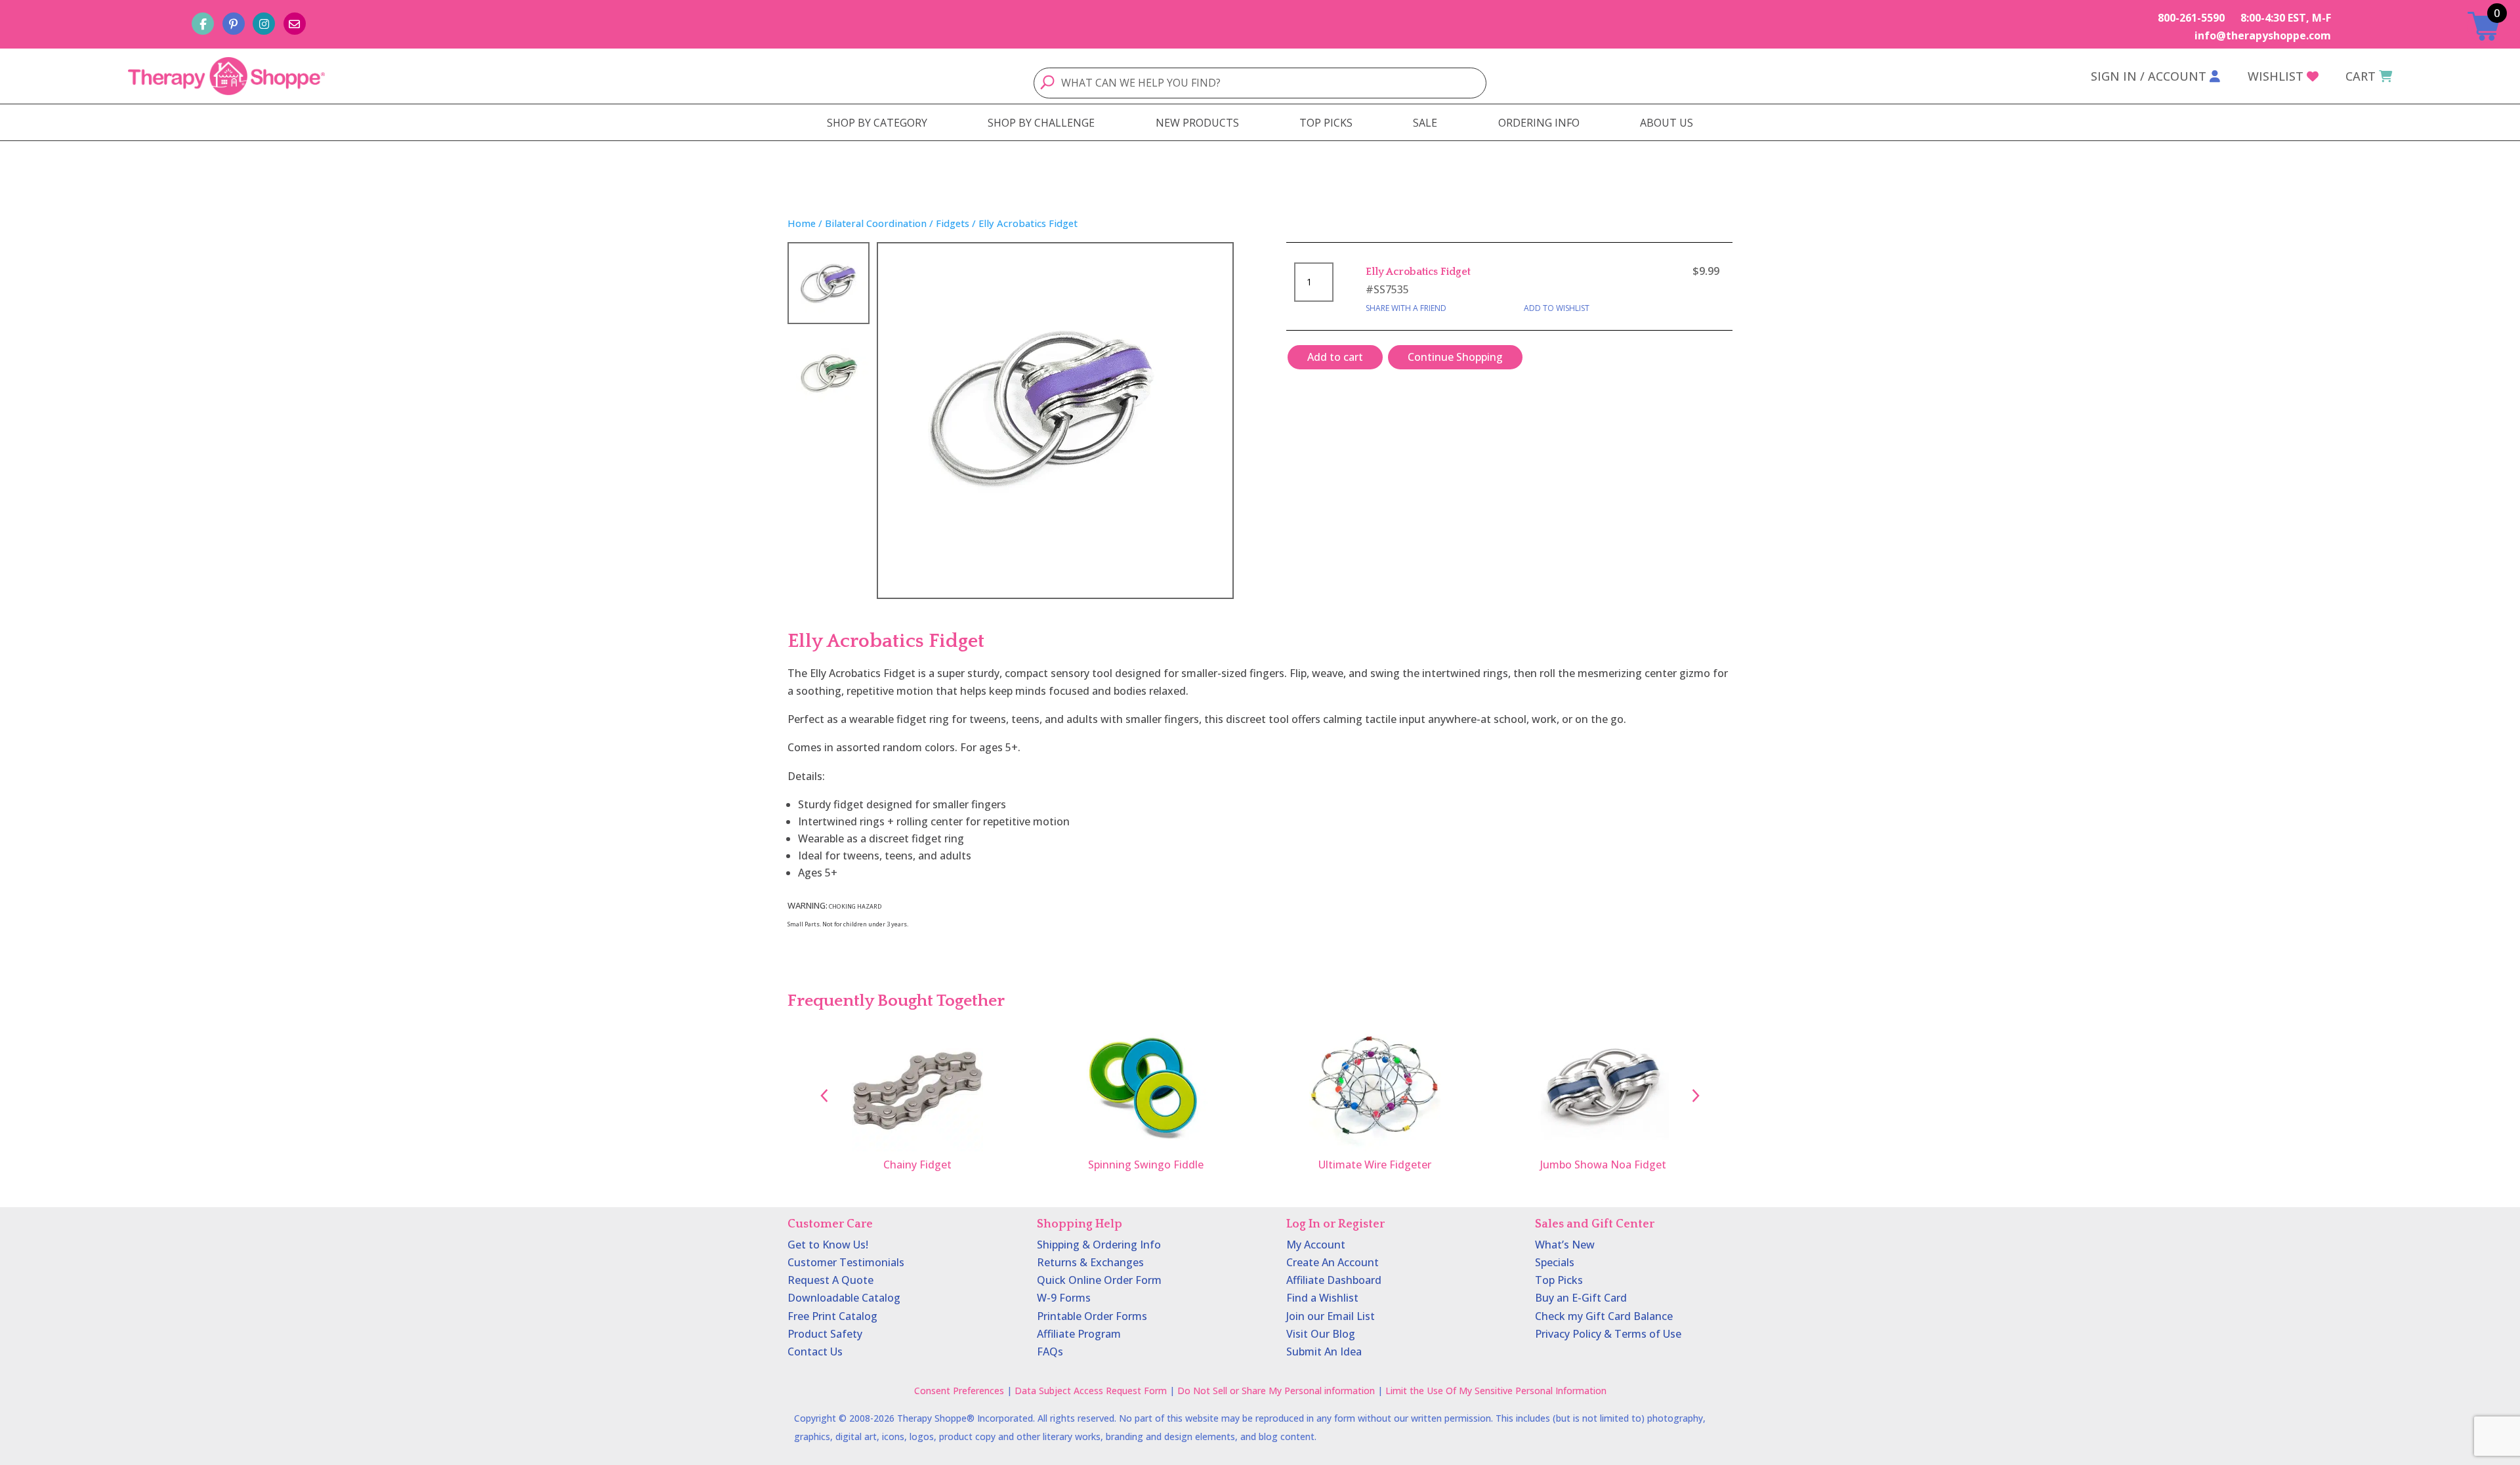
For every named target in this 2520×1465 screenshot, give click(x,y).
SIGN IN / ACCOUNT (2149, 76)
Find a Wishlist (1322, 1298)
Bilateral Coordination (876, 223)
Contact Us (815, 1352)
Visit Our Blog (1321, 1334)
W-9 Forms (1064, 1298)
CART (2361, 76)
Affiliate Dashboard (1334, 1280)
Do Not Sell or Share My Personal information (1276, 1391)
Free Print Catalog (832, 1316)
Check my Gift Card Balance (1604, 1316)
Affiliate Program (1079, 1334)
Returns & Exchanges (1090, 1262)
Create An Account (1333, 1262)
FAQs (1050, 1352)
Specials (1555, 1262)
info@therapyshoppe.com (2263, 35)
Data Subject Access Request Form (1091, 1391)
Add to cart (1335, 357)
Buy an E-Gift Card (1581, 1298)
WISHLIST (2276, 76)
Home (802, 223)
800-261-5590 (2191, 18)
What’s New (1565, 1245)
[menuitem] (877, 123)
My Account (1316, 1245)
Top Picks (1559, 1280)
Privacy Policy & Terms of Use (1608, 1334)
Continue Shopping (1455, 357)
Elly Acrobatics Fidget (1418, 272)
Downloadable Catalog (844, 1298)
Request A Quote (830, 1280)
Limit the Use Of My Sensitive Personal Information (1496, 1391)
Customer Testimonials (846, 1262)
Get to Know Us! (828, 1245)
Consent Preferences (959, 1391)
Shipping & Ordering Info (1099, 1245)
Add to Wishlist (1557, 308)
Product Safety (825, 1334)
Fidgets (953, 223)
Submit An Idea (1324, 1352)
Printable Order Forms (1092, 1316)
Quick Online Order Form (1099, 1280)
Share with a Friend (1406, 308)
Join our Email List (1331, 1316)
